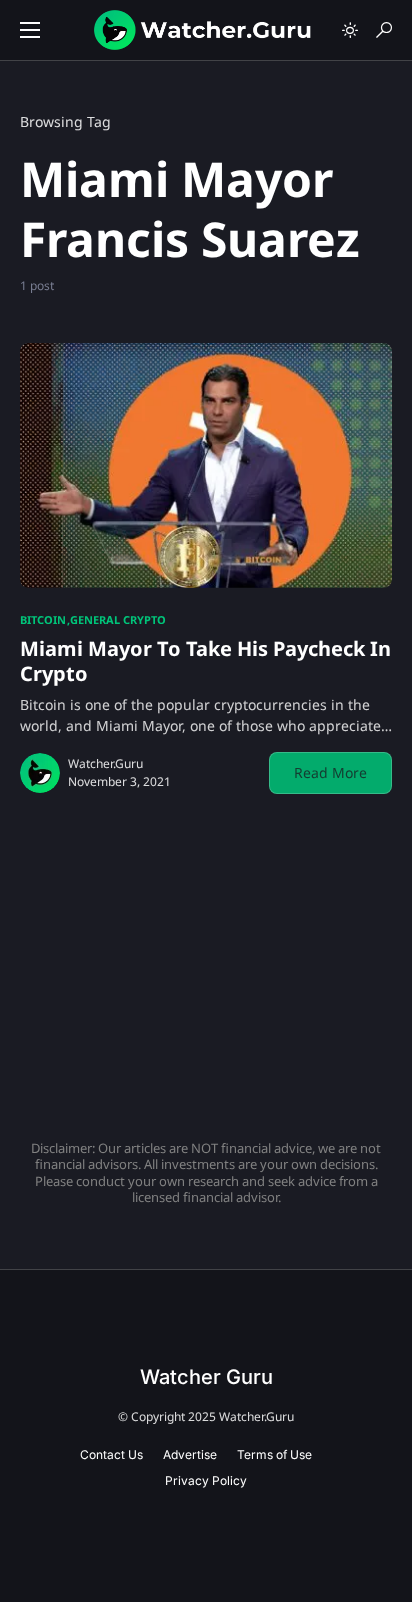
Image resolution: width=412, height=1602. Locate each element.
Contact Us (111, 1454)
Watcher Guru (206, 1377)
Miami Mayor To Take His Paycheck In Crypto (205, 661)
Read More (330, 772)
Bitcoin (43, 619)
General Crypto (118, 619)
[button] (30, 30)
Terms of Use (274, 1454)
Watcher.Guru (105, 763)
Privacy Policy (206, 1480)
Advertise (190, 1454)
